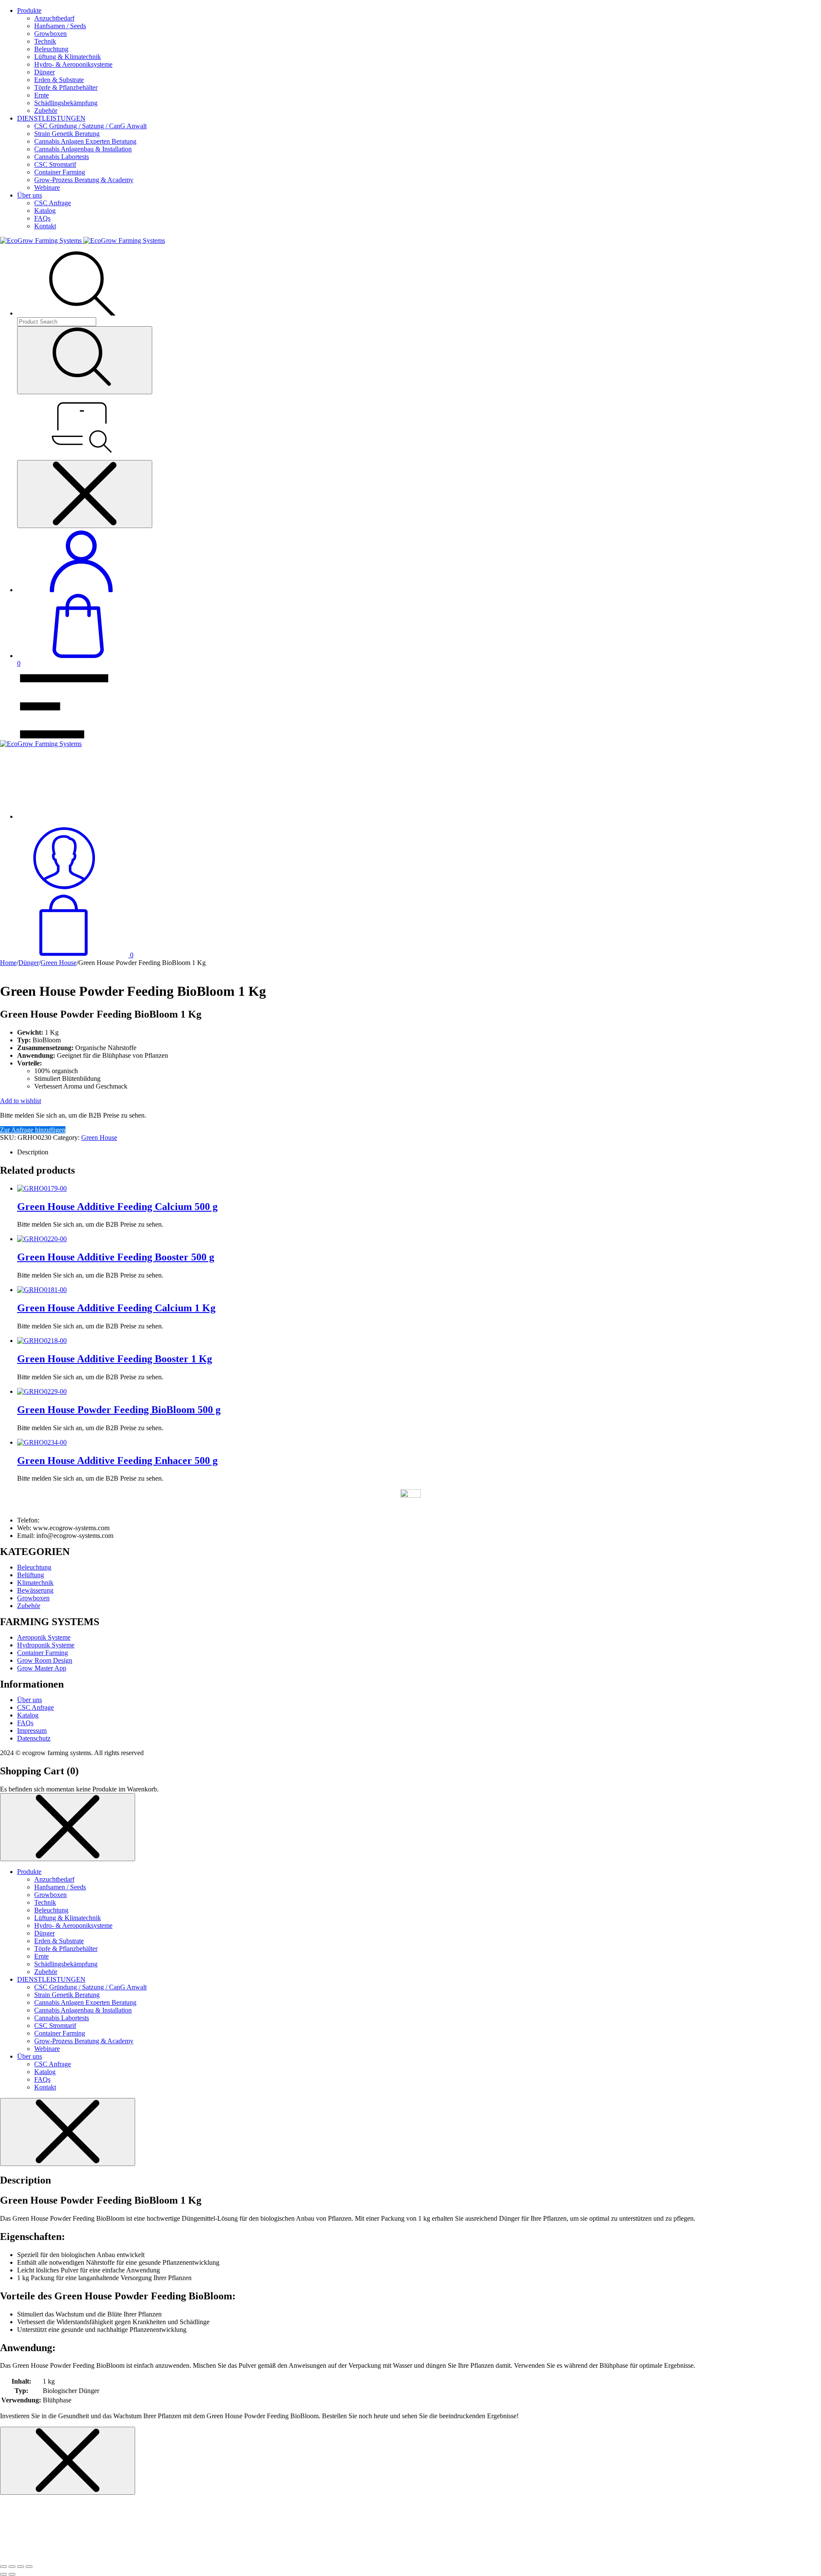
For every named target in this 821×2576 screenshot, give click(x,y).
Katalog (45, 211)
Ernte (41, 95)
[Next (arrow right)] (12, 2574)
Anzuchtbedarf (54, 18)
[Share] (12, 2567)
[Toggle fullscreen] (21, 2567)
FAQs (42, 218)
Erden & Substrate (59, 80)
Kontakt (45, 226)
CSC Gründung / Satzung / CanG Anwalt (90, 126)
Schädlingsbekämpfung (66, 103)
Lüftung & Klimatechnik (68, 57)
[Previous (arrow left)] (3, 2574)
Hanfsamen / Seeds (60, 26)
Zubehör (46, 111)
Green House (59, 963)
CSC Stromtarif (55, 164)
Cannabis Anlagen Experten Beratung (85, 141)
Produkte (29, 10)
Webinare (47, 187)
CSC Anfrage (53, 203)
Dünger (44, 72)
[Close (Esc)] (3, 2567)
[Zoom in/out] (29, 2567)
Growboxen (50, 34)
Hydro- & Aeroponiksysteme (73, 64)
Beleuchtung (51, 49)
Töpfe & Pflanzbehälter (66, 87)
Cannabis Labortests (62, 157)
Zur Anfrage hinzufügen (33, 1130)
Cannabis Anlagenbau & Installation (83, 149)
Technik (45, 41)
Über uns (30, 195)
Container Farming (60, 172)
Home (8, 963)
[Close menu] (85, 494)
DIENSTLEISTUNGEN (51, 118)
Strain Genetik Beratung (67, 134)
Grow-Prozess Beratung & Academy (84, 180)
